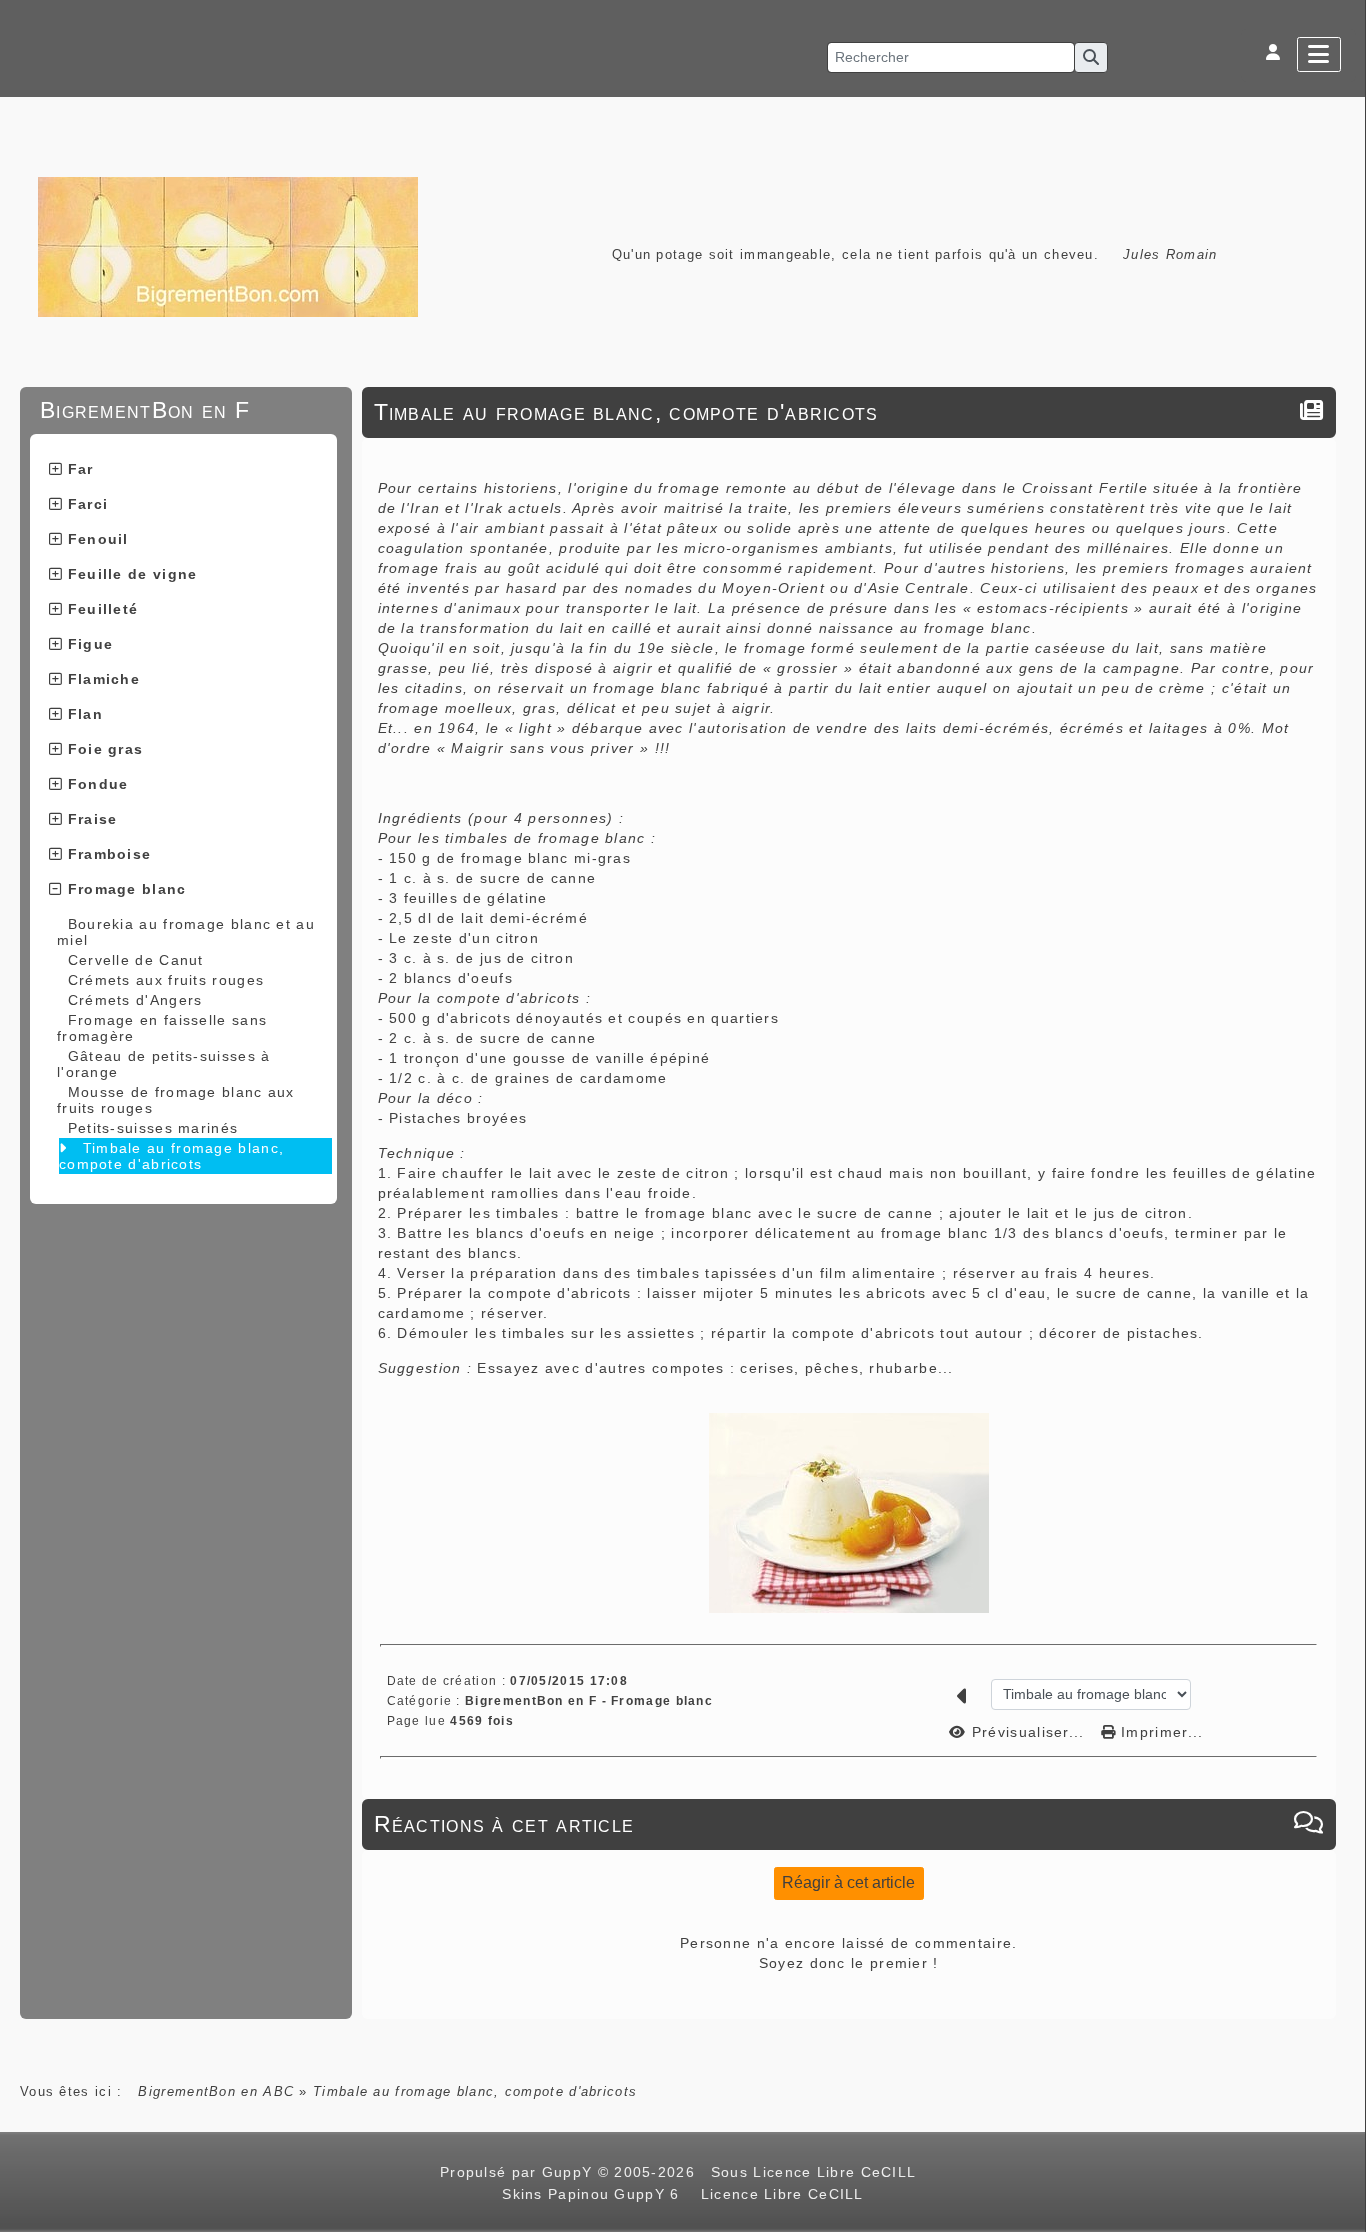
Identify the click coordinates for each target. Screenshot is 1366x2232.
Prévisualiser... (1028, 1732)
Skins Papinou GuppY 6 (596, 2194)
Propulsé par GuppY (519, 2172)
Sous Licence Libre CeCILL (816, 2172)
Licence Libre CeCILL (779, 2194)
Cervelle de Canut (136, 960)
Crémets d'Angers (135, 1000)
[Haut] (1341, 898)
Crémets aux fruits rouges (166, 980)
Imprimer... (1160, 1732)
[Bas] (1341, 948)
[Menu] (1319, 54)
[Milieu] (1341, 923)
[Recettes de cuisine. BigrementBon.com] (228, 245)
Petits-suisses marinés (153, 1128)
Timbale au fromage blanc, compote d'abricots (171, 1156)
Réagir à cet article (848, 1882)
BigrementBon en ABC (216, 2091)
